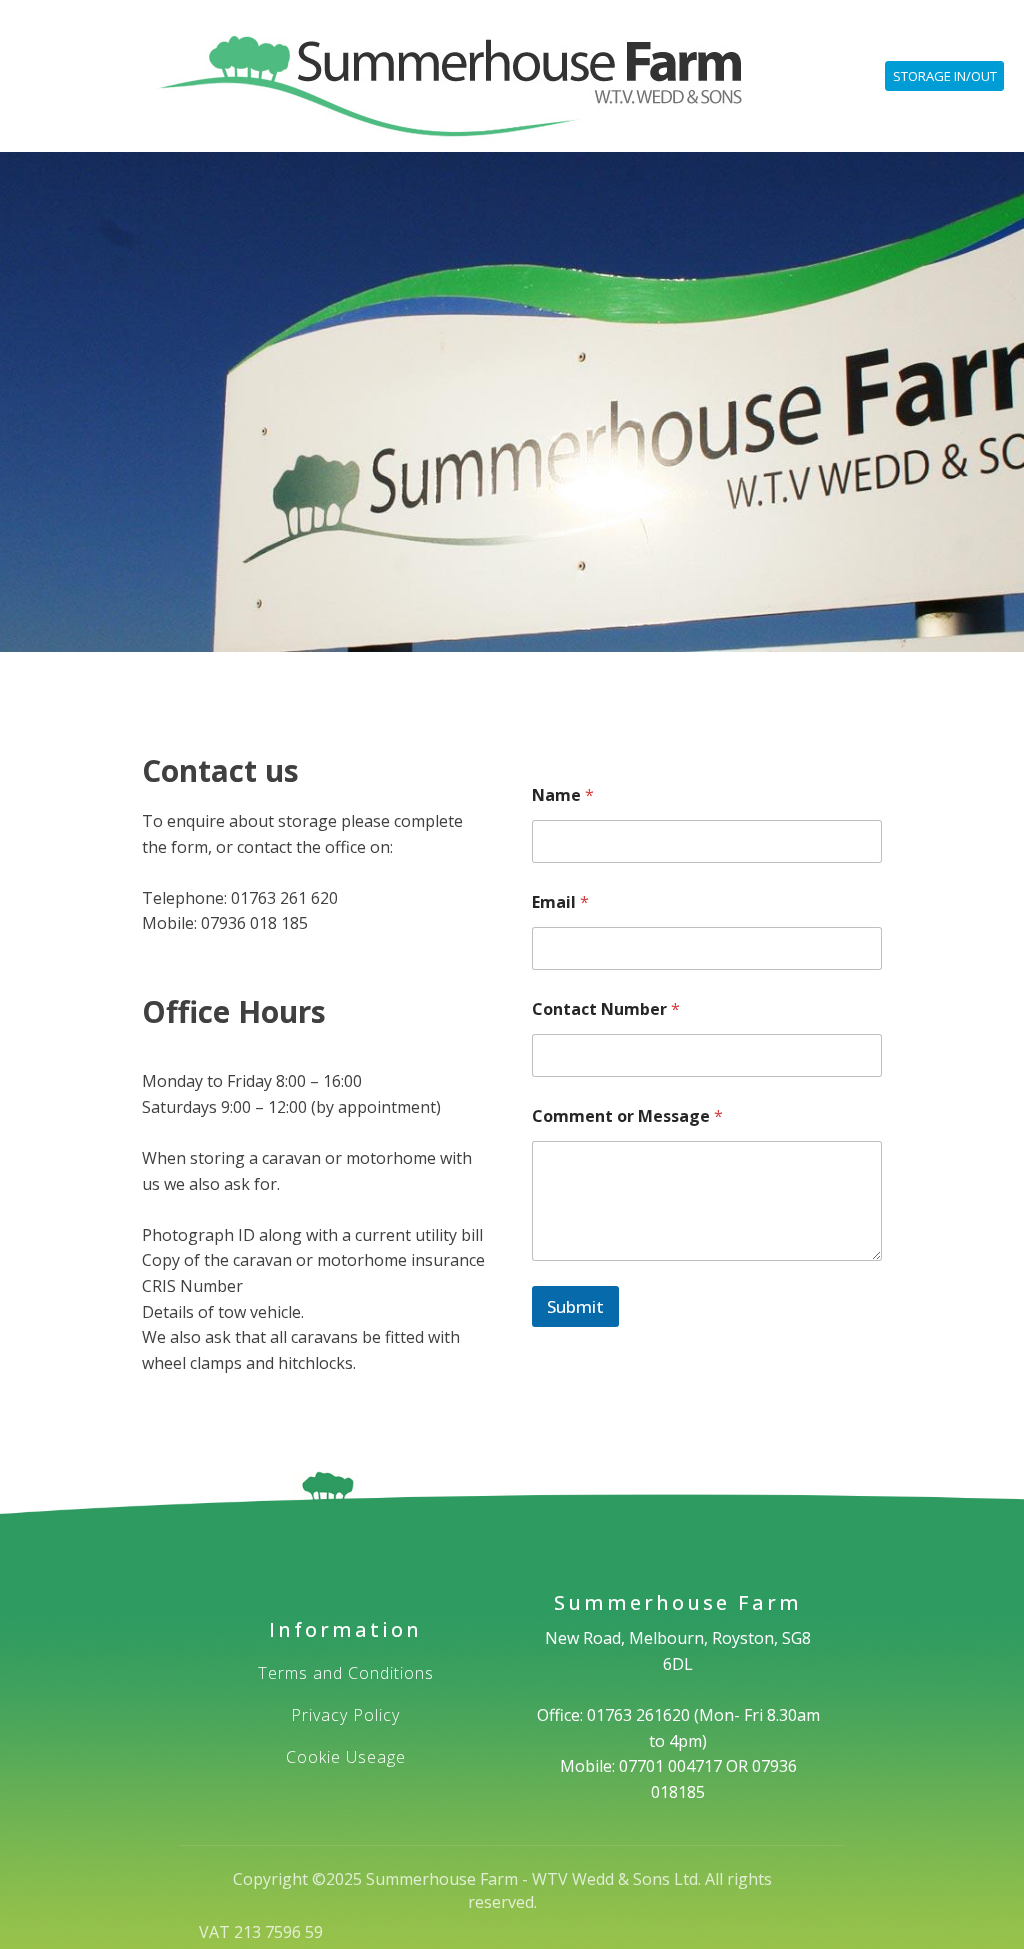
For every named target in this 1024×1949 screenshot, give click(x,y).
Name (563, 795)
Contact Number (606, 1009)
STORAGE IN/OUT (945, 76)
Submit (575, 1306)
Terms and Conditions (346, 1674)
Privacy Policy (345, 1716)
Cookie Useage (346, 1758)
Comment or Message (627, 1116)
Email (560, 902)
